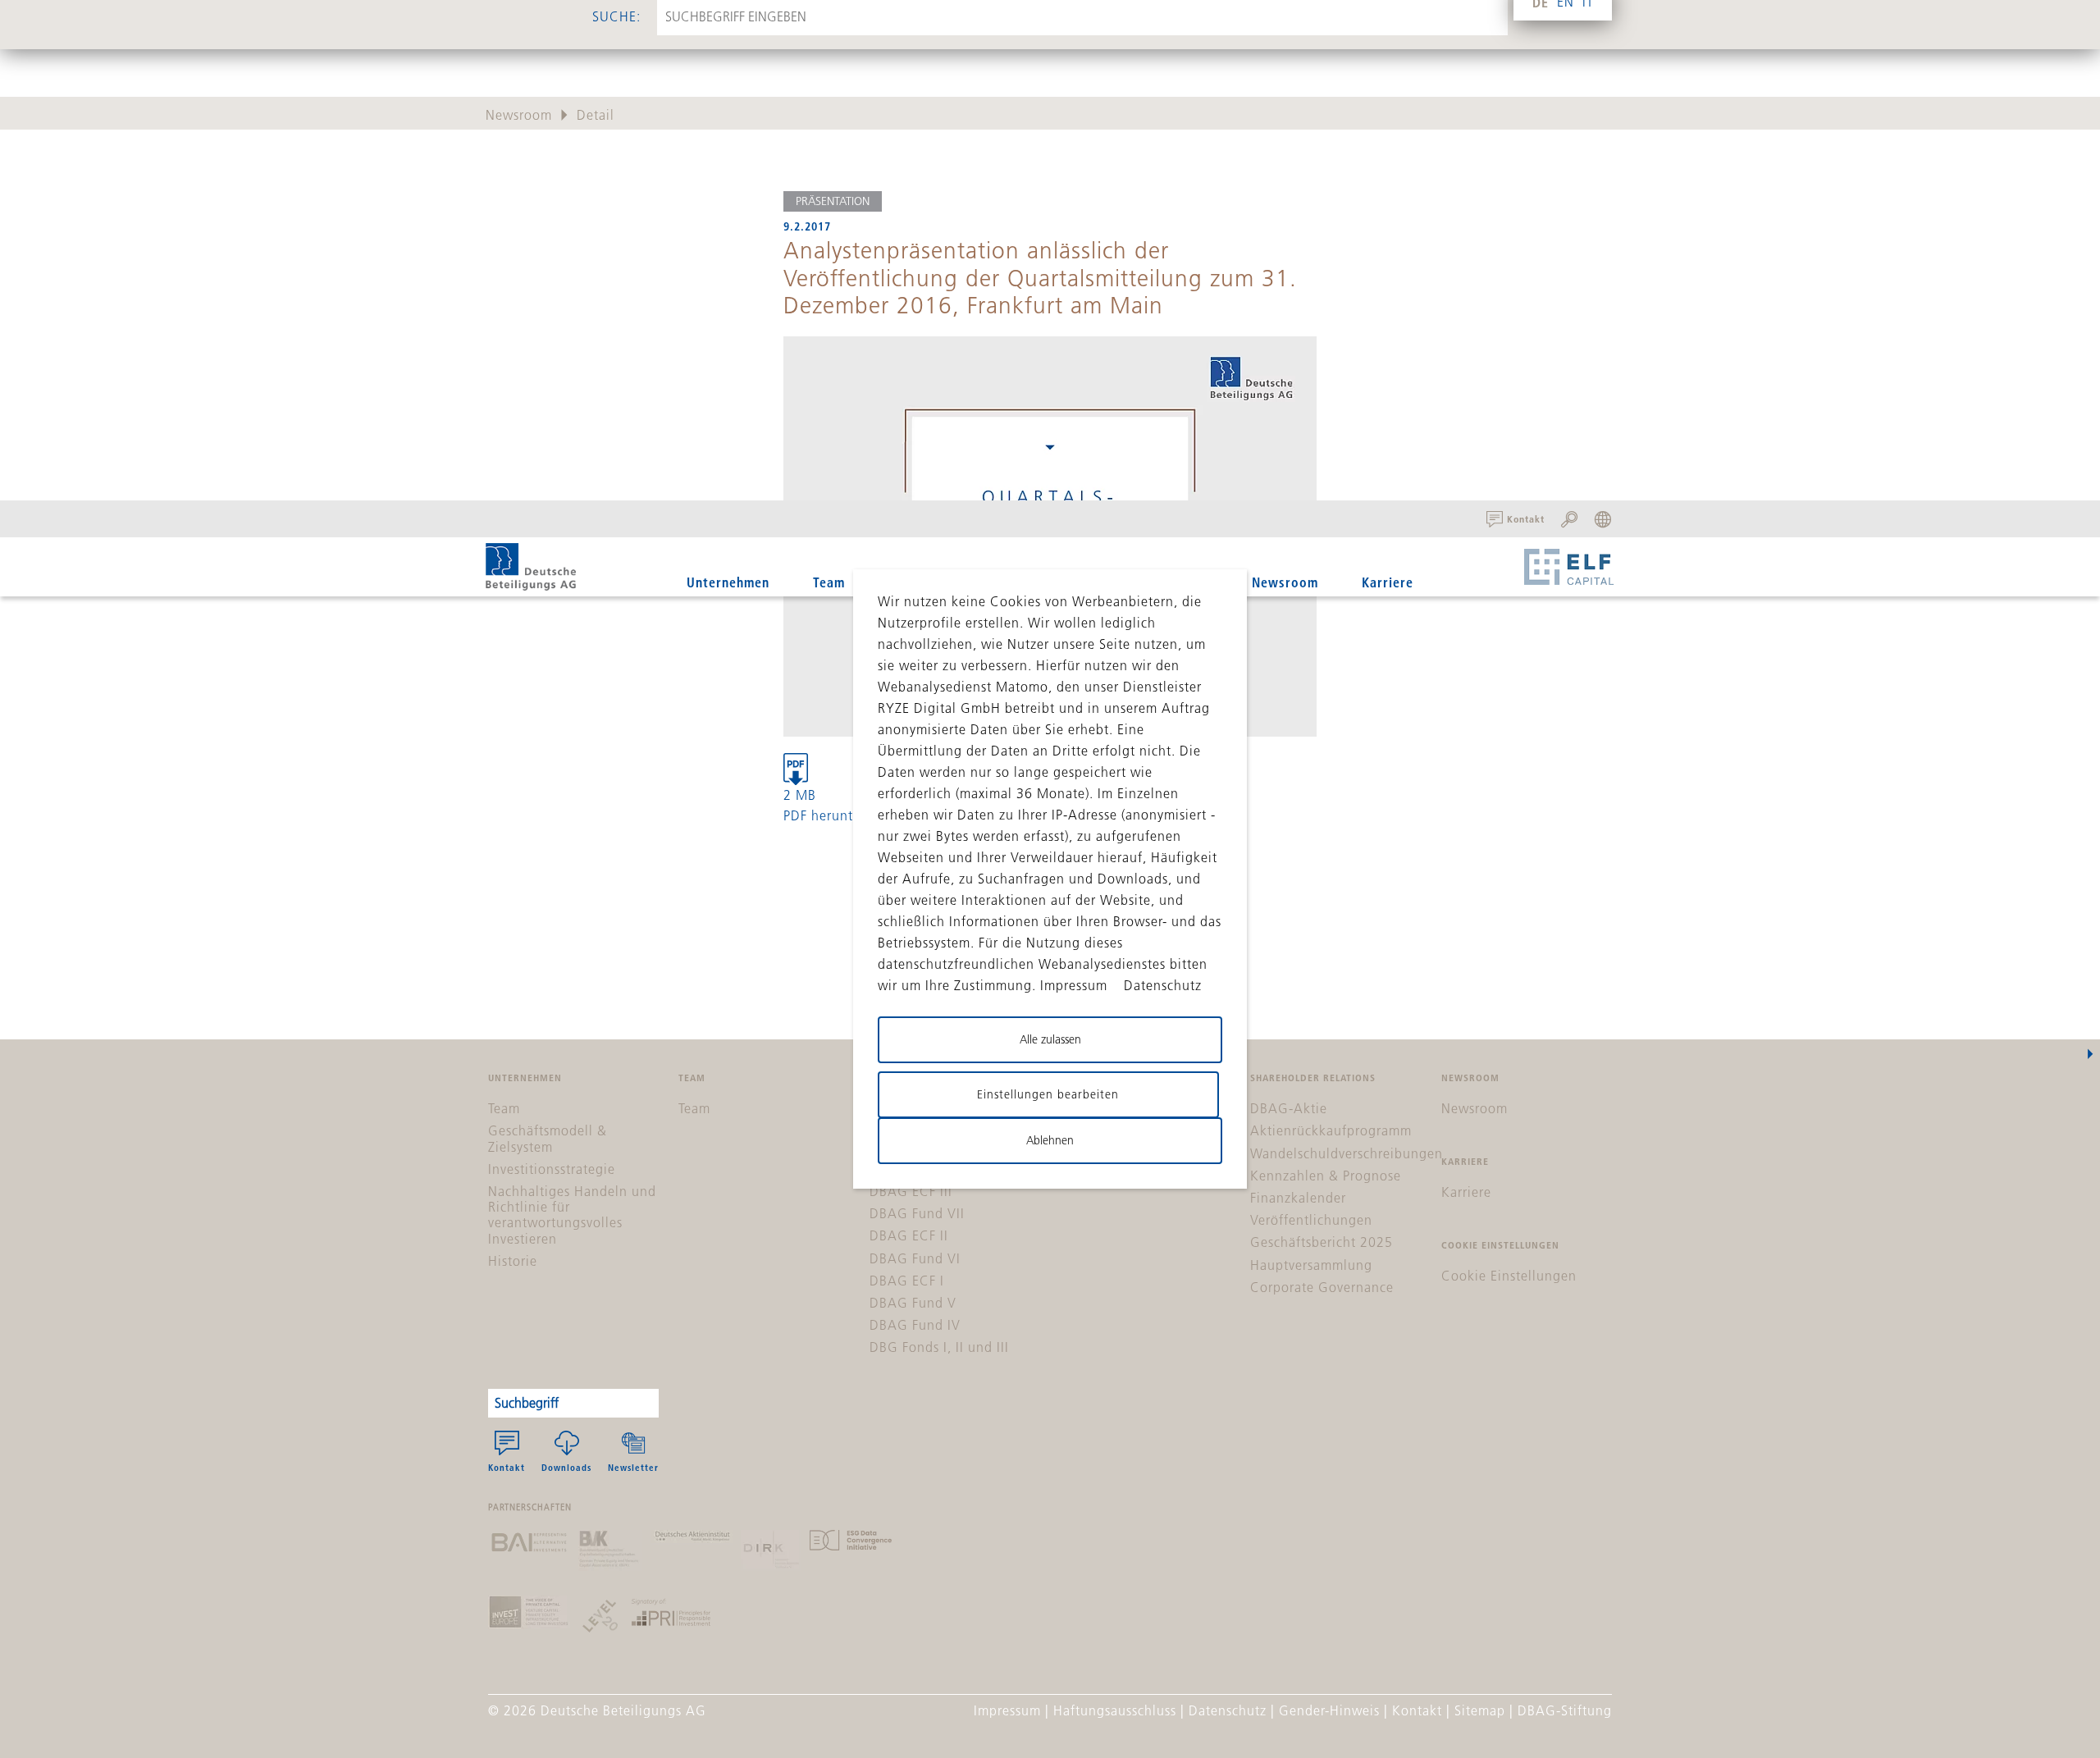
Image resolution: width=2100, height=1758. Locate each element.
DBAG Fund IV (915, 1325)
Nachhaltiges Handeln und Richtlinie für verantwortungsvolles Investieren (572, 1215)
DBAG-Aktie (1289, 1108)
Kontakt (507, 1467)
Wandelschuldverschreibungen (1347, 1153)
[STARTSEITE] (531, 567)
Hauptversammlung (1311, 1265)
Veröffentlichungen (1311, 1220)
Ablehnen (1050, 1140)
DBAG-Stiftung (1565, 1710)
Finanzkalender (1298, 1198)
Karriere (1388, 582)
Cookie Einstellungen (1509, 1276)
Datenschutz (1228, 1710)
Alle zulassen (1050, 1039)
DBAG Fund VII (917, 1213)
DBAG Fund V (913, 1303)
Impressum (1007, 1710)
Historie (513, 1261)
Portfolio (997, 582)
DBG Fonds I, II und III (939, 1347)
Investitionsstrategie (552, 1169)
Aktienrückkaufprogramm (1331, 1130)
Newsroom (1285, 582)
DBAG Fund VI (915, 1258)
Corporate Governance (1322, 1287)
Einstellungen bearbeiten (1048, 1094)
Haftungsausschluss (1115, 1710)
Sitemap (1480, 1710)
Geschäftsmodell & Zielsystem (548, 1138)
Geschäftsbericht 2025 (1322, 1242)
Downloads (566, 1467)
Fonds (907, 582)
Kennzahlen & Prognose (1326, 1176)
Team (829, 582)
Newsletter (633, 1467)
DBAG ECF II (909, 1235)
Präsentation (833, 201)
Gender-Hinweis (1329, 1710)
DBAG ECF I (907, 1281)
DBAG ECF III (911, 1191)
